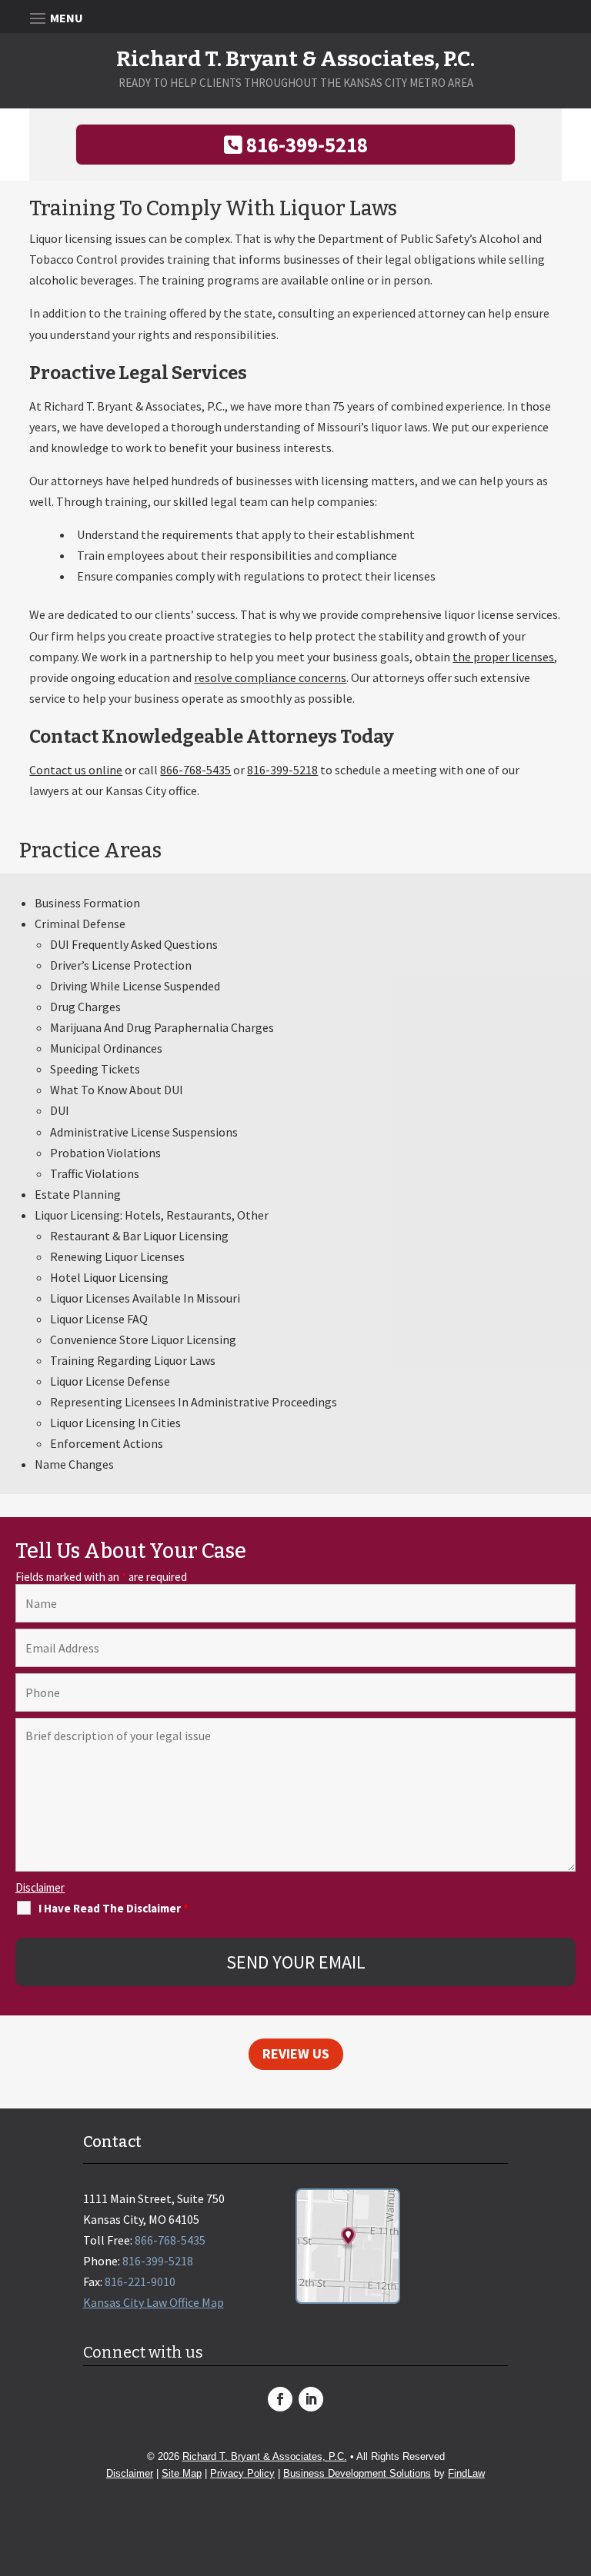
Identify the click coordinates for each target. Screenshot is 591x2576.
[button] (576, 2465)
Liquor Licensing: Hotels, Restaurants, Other (152, 1215)
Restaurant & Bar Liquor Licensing (139, 1236)
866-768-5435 (195, 770)
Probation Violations (105, 1153)
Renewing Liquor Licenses (117, 1256)
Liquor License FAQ (99, 1319)
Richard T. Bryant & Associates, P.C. (265, 2456)
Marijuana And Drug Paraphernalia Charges (162, 1027)
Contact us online (76, 770)
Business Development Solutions (357, 2473)
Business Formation (87, 903)
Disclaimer (40, 1887)
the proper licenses (503, 657)
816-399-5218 (307, 145)
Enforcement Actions (107, 1443)
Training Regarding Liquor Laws (133, 1360)
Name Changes (74, 1464)
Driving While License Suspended (135, 986)
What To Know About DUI (117, 1090)
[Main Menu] (295, 17)
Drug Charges (85, 1007)
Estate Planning (78, 1194)
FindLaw (466, 2473)
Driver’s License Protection (121, 965)
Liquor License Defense (110, 1381)
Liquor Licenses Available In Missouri (145, 1298)
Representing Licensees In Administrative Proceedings (194, 1402)
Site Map (182, 2473)
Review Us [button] (296, 2053)
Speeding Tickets (95, 1069)
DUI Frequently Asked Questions (134, 944)
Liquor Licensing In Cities (115, 1423)
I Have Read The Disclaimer (114, 1908)
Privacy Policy (242, 2473)
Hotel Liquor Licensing (109, 1277)
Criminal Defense (80, 924)
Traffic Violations (95, 1173)
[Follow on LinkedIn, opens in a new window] (311, 2399)
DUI (60, 1110)
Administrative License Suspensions (144, 1132)
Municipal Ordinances (106, 1048)
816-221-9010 (140, 2281)
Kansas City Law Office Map (154, 2302)
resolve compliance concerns (270, 677)
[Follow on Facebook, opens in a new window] (280, 2399)
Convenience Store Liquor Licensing (143, 1340)
